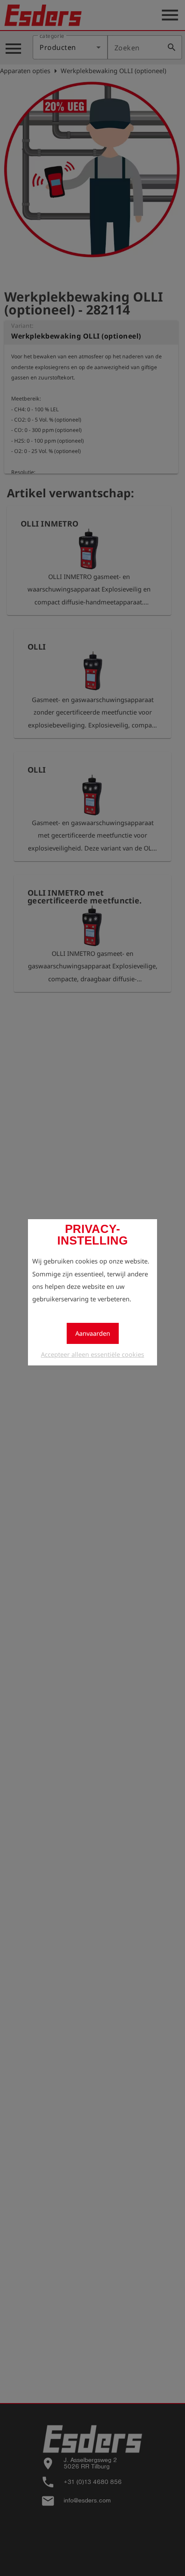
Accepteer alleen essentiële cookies (92, 1354)
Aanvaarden (93, 1333)
